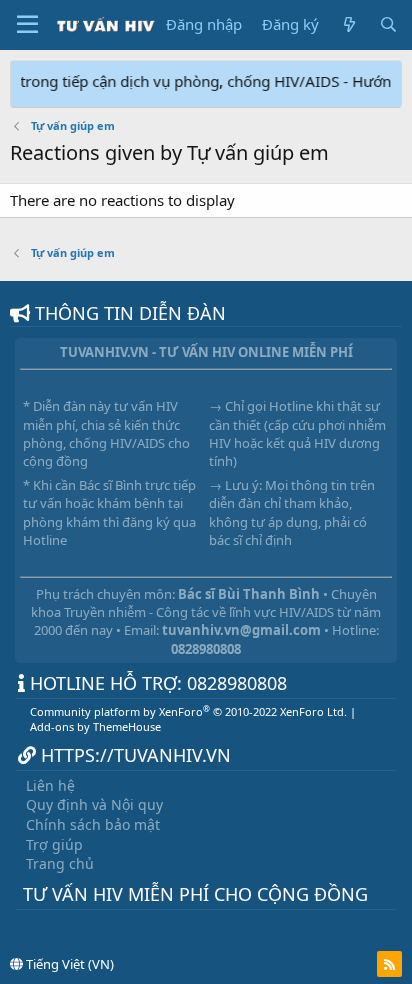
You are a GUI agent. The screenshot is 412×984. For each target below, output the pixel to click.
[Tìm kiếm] (388, 24)
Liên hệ (50, 785)
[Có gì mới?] (348, 24)
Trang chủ (60, 863)
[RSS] (389, 964)
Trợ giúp (54, 844)
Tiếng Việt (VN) (68, 964)
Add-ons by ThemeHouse (95, 726)
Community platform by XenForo (188, 711)
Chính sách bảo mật (93, 824)
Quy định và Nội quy (94, 804)
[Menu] (27, 25)
